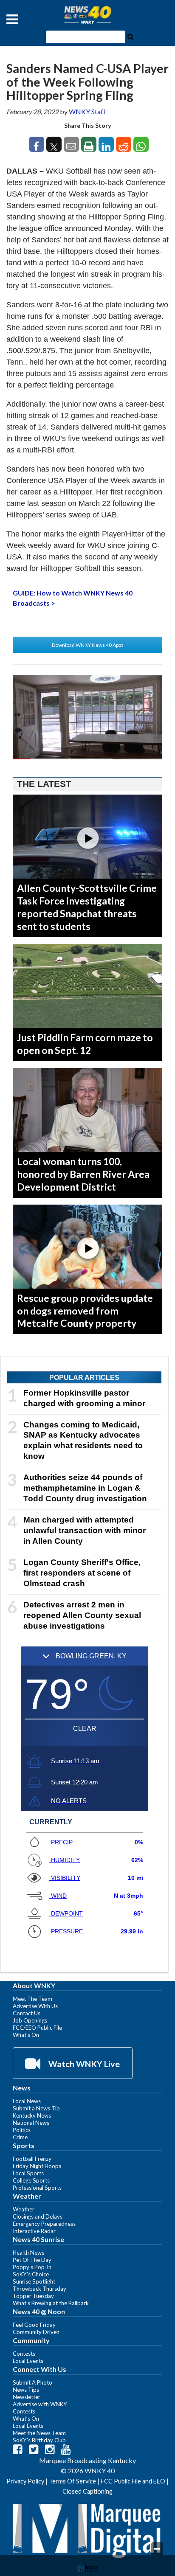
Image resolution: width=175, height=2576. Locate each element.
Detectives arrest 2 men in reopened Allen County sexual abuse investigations (82, 1615)
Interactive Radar (34, 2231)
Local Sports (28, 2173)
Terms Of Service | (75, 2481)
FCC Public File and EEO (133, 2481)
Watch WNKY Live (83, 2064)
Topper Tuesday (33, 2296)
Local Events (28, 2361)
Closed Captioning (87, 2491)
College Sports (31, 2180)
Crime (20, 2137)
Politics (22, 2130)
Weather (24, 2209)
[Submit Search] (130, 36)
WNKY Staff (87, 111)
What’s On (26, 2035)
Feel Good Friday (34, 2325)
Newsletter (27, 2397)
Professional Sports (37, 2188)
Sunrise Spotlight (34, 2281)
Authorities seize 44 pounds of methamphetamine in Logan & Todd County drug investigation (85, 1488)
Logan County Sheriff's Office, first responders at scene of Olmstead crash (82, 1573)
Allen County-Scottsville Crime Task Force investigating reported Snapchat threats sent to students (87, 907)
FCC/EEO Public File (37, 2028)
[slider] (87, 759)
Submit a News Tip (36, 2108)
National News (31, 2123)
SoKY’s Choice (31, 2274)
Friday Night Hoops (37, 2166)
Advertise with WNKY (40, 2404)
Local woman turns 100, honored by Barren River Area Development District (83, 1174)
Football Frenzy (32, 2159)
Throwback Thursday (40, 2289)
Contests (24, 2354)
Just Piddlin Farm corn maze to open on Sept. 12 (85, 1044)
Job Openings (30, 2020)
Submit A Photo (32, 2382)
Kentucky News (32, 2115)
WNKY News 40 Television (87, 15)
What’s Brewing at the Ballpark (51, 2303)
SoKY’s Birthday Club (39, 2440)
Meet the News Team (39, 2433)
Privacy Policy (25, 2481)
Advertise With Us (35, 2006)
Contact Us (27, 2013)
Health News (28, 2253)
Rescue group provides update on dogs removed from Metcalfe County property (85, 1311)
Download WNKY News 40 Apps (88, 645)
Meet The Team (32, 1999)
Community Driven (36, 2332)
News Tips (26, 2390)
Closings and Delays (38, 2216)
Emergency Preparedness (44, 2224)
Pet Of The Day (32, 2260)
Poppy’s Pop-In (32, 2267)
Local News (27, 2101)
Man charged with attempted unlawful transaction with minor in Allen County (85, 1530)
